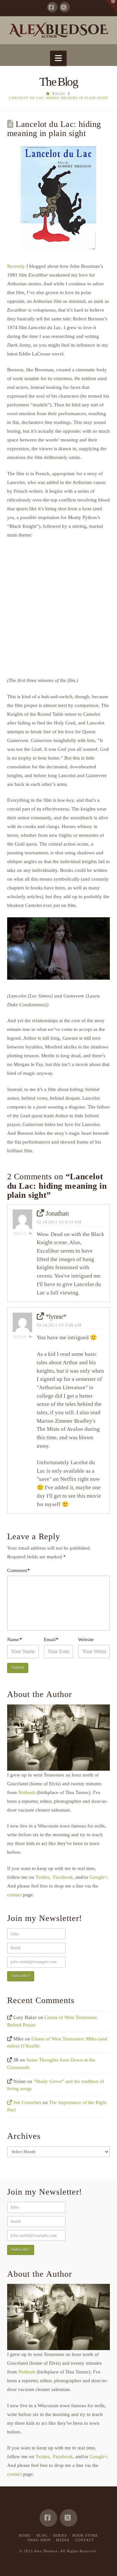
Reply (21, 1234)
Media (63, 2540)
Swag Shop (39, 2540)
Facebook (62, 1877)
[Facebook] (52, 7)
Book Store (85, 2535)
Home (25, 2535)
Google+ (98, 1877)
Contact (84, 2540)
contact (14, 1895)
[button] (58, 58)
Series (60, 2535)
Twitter (42, 1877)
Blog (42, 2535)
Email (51, 1640)
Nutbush (26, 1792)
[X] (65, 7)
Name (15, 1640)
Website (86, 1640)
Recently (16, 266)
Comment (19, 1570)
